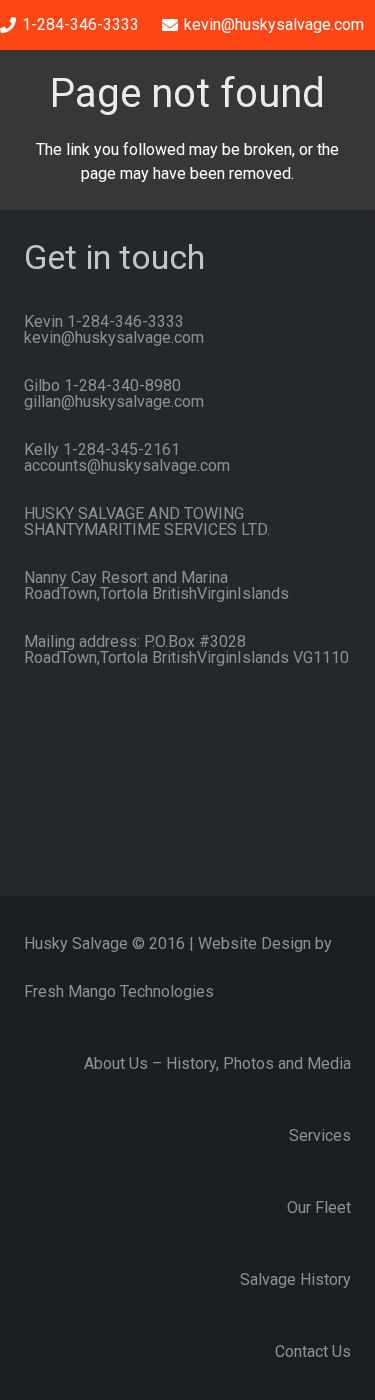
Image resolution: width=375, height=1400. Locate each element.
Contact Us (313, 1351)
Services (320, 1135)
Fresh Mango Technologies (119, 991)
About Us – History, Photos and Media (217, 1063)
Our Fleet (319, 1207)
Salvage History (295, 1279)
